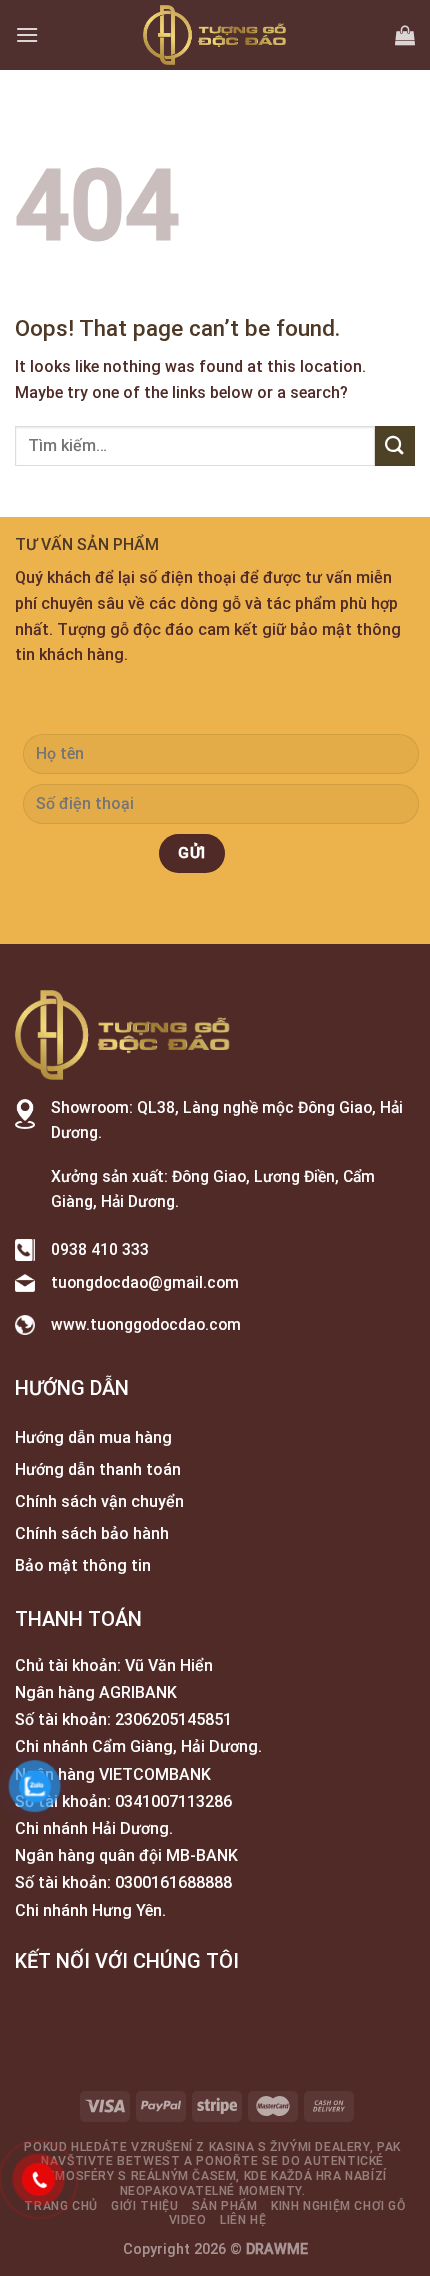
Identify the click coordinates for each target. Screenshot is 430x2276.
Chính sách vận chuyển (99, 1501)
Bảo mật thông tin (83, 1565)
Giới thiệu (144, 2206)
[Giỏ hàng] (405, 35)
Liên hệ (243, 2220)
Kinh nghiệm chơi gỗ (338, 2206)
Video (188, 2220)
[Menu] (27, 34)
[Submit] (395, 445)
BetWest (148, 2161)
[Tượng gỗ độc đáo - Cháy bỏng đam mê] (215, 35)
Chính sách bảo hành (92, 1533)
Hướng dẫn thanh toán (98, 1469)
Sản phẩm (225, 2206)
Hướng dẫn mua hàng (93, 1437)
